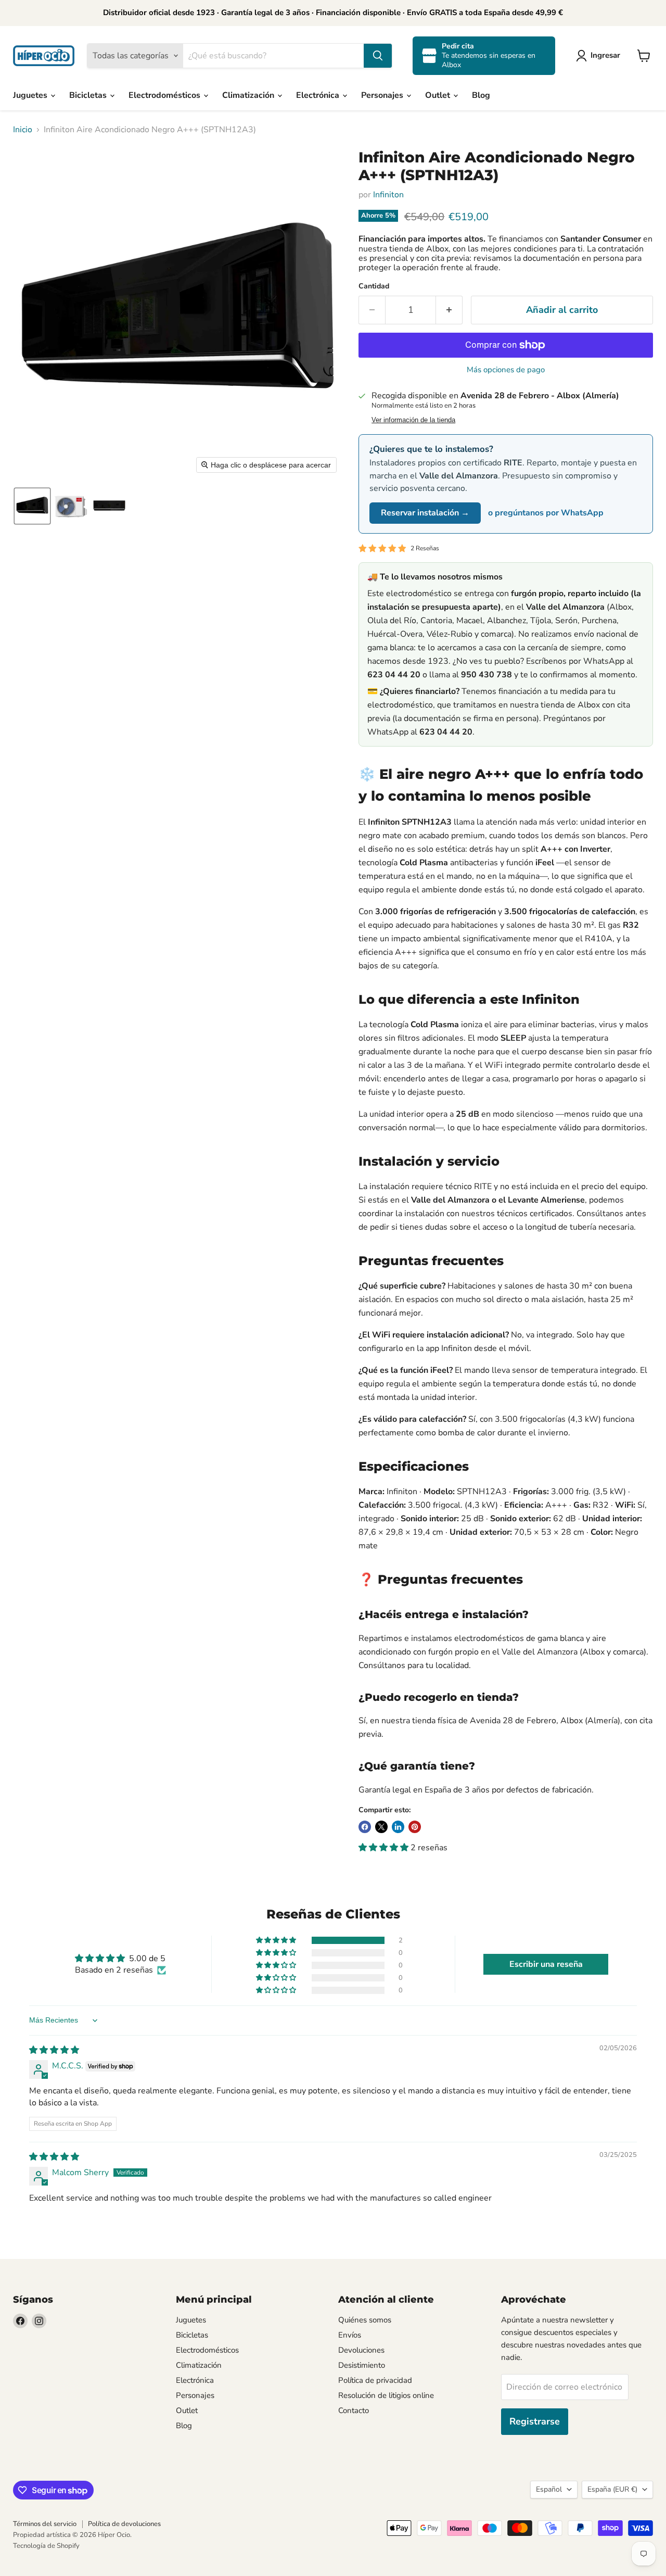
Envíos (350, 2335)
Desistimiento (362, 2365)
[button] (600, 56)
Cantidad (374, 286)
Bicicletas (89, 95)
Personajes (383, 95)
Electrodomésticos (165, 95)
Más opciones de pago (506, 370)
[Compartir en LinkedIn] (398, 1827)
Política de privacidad (375, 2380)
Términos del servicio (45, 2524)
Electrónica (319, 95)
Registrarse (535, 2421)
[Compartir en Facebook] (365, 1827)
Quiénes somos (365, 2320)
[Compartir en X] (381, 1827)
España (612, 2489)
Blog (481, 95)
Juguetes (31, 95)
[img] (54, 2050)
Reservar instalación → (425, 513)
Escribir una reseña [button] (546, 1964)
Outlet (439, 95)
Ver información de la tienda (413, 420)
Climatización (249, 95)
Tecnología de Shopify (46, 2546)
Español (549, 2489)
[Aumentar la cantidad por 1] (449, 310)
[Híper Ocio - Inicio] (44, 56)
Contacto (354, 2410)
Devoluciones (361, 2350)
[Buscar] (378, 56)
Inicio (23, 130)
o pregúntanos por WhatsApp (546, 513)
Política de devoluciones (124, 2524)
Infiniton (388, 195)
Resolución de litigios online (386, 2395)
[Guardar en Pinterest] (415, 1827)
